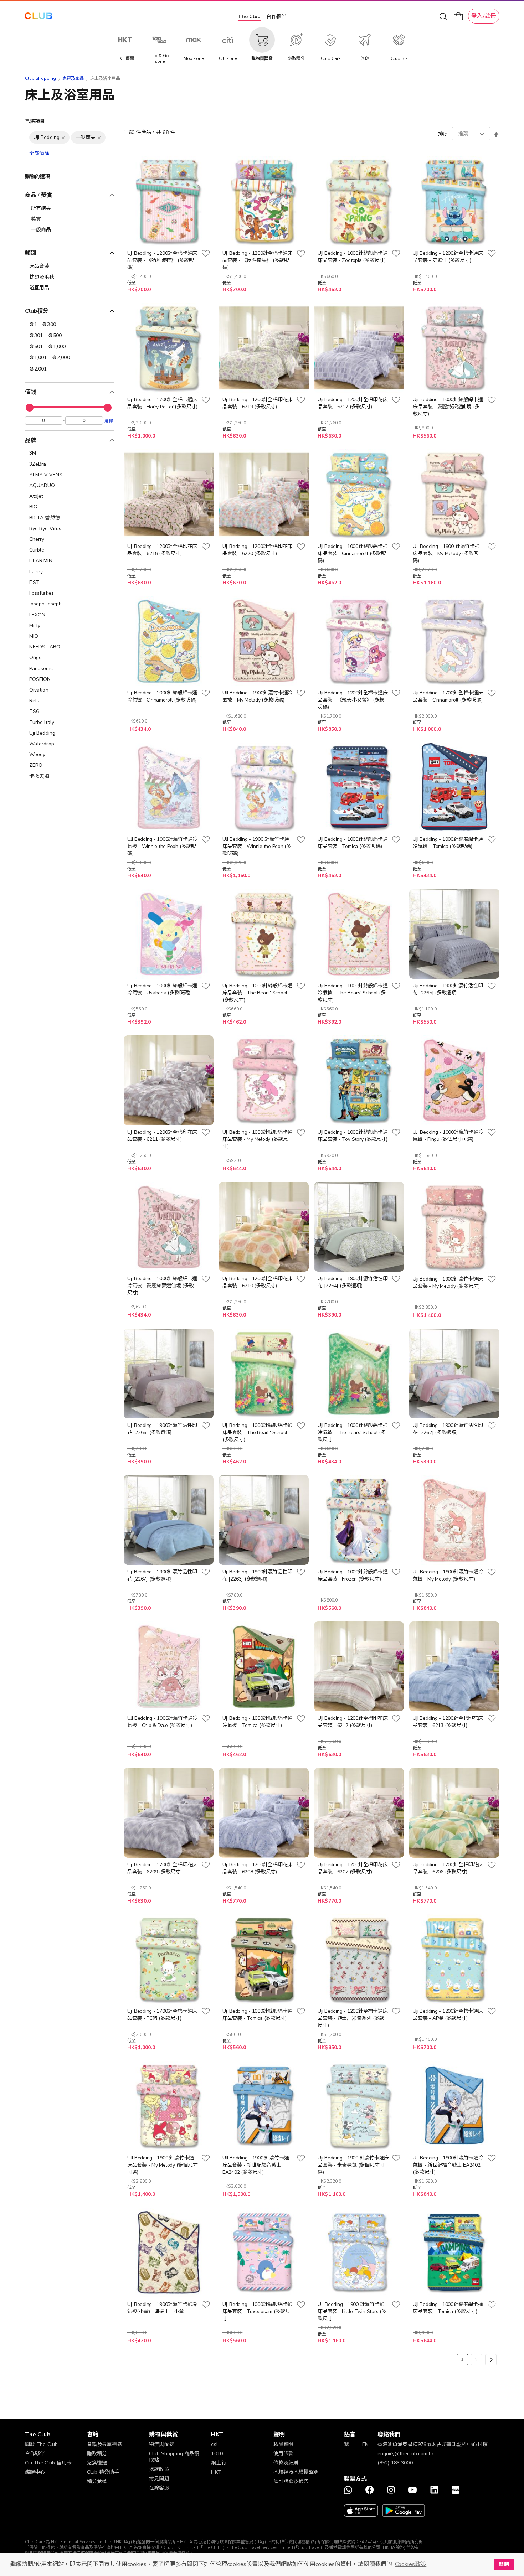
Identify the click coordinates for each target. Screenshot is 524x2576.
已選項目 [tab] (35, 121)
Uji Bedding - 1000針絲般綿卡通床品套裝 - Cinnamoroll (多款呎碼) (353, 554)
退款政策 (159, 2469)
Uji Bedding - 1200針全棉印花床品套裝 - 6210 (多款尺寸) (257, 1282)
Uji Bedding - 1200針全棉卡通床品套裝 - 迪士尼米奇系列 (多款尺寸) (353, 2018)
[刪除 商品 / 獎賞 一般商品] (99, 138)
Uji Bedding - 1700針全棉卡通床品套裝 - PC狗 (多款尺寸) (162, 2015)
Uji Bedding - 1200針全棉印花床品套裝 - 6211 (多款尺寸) (162, 1136)
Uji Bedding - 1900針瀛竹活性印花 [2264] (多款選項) (353, 1282)
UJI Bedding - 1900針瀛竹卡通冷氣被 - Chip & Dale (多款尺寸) (162, 1722)
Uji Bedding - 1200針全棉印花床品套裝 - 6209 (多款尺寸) (162, 1868)
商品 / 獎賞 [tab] (39, 195)
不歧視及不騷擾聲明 (296, 2472)
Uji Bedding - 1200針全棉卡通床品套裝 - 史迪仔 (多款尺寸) (448, 257)
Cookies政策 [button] (411, 2564)
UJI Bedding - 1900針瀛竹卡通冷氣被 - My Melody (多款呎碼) (258, 696)
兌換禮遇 (97, 2463)
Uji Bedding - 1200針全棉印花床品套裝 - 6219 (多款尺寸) (257, 403)
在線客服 (159, 2488)
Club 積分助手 (103, 2472)
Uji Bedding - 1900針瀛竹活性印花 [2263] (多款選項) (257, 1575)
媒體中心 (35, 2472)
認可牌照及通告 (291, 2481)
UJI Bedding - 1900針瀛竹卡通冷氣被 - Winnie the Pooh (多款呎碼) (162, 846)
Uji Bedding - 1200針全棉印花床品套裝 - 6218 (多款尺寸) (162, 550)
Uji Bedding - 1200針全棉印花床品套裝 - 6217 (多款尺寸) (353, 403)
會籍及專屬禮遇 (105, 2444)
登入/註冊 (484, 16)
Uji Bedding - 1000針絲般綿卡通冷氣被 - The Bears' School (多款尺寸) (353, 993)
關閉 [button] (504, 2564)
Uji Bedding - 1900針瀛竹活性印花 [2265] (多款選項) (448, 989)
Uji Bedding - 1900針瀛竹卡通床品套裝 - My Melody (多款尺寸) (448, 1282)
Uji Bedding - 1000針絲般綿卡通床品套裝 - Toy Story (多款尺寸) (353, 1136)
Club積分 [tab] (37, 311)
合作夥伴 (276, 17)
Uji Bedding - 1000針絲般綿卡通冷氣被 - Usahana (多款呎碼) (162, 989)
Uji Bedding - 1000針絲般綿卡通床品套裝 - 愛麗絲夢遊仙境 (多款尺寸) (448, 407)
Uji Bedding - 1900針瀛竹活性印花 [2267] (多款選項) (162, 1575)
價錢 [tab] (31, 392)
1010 (217, 2454)
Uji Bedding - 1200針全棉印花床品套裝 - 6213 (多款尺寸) (448, 1722)
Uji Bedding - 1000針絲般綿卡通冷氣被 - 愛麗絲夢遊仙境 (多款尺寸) (162, 1286)
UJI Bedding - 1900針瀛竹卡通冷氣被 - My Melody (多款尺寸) (448, 1575)
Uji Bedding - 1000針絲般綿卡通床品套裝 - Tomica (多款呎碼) (353, 843)
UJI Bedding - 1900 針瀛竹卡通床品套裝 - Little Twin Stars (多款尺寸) (352, 2311)
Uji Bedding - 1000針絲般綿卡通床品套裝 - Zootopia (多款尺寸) (353, 257)
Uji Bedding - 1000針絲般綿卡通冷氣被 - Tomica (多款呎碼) (448, 843)
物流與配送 (162, 2444)
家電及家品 (73, 78)
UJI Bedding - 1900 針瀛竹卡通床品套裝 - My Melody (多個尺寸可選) (163, 2165)
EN (365, 2444)
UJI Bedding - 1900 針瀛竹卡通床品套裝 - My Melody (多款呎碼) (446, 554)
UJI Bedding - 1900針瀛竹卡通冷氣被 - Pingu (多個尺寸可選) (448, 1136)
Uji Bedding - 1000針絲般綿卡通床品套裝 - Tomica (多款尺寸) (257, 2015)
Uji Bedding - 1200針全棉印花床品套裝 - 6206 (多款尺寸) (448, 1868)
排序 (443, 134)
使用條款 (284, 2454)
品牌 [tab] (31, 440)
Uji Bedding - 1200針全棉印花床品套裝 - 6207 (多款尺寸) (353, 1868)
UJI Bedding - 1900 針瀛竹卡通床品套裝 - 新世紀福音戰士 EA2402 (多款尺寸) (256, 2165)
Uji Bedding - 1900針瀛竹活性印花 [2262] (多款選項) (448, 1429)
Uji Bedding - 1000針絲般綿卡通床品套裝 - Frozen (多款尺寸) (353, 1575)
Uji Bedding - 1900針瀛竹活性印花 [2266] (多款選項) (162, 1429)
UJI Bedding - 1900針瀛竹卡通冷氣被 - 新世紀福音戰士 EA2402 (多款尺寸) (448, 2165)
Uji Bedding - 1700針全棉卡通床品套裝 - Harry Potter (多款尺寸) (162, 403)
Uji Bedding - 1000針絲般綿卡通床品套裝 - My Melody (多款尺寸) (257, 1139)
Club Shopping (41, 78)
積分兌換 (97, 2481)
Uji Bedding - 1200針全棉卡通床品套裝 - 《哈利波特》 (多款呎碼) (162, 260)
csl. (215, 2444)
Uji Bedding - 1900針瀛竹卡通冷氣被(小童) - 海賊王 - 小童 (162, 2308)
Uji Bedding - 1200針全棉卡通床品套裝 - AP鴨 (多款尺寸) (448, 2015)
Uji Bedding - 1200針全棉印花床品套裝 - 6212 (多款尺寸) (353, 1722)
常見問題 (159, 2479)
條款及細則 (286, 2463)
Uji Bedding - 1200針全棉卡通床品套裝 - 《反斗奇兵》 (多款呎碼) (257, 260)
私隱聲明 (284, 2444)
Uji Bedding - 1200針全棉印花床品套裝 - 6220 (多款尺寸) (257, 550)
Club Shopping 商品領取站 (174, 2457)
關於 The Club (42, 2444)
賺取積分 (97, 2454)
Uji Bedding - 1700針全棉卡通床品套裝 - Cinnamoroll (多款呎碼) (448, 696)
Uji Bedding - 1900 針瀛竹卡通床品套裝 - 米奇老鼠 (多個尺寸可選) (353, 2165)
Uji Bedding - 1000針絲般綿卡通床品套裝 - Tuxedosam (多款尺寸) (257, 2311)
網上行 (219, 2463)
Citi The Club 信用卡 (48, 2463)
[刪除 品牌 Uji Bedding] (63, 138)
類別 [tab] (31, 253)
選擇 (109, 420)
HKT (216, 2472)
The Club (249, 17)
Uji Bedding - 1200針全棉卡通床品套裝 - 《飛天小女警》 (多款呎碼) (353, 700)
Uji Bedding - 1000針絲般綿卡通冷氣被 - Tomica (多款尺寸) (257, 1722)
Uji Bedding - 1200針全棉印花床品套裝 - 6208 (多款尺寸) (257, 1868)
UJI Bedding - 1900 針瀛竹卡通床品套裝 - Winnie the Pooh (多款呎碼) (257, 846)
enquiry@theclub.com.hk (406, 2454)
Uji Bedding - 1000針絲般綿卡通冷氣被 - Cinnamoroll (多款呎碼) (162, 696)
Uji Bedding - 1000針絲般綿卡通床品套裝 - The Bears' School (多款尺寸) (257, 993)
